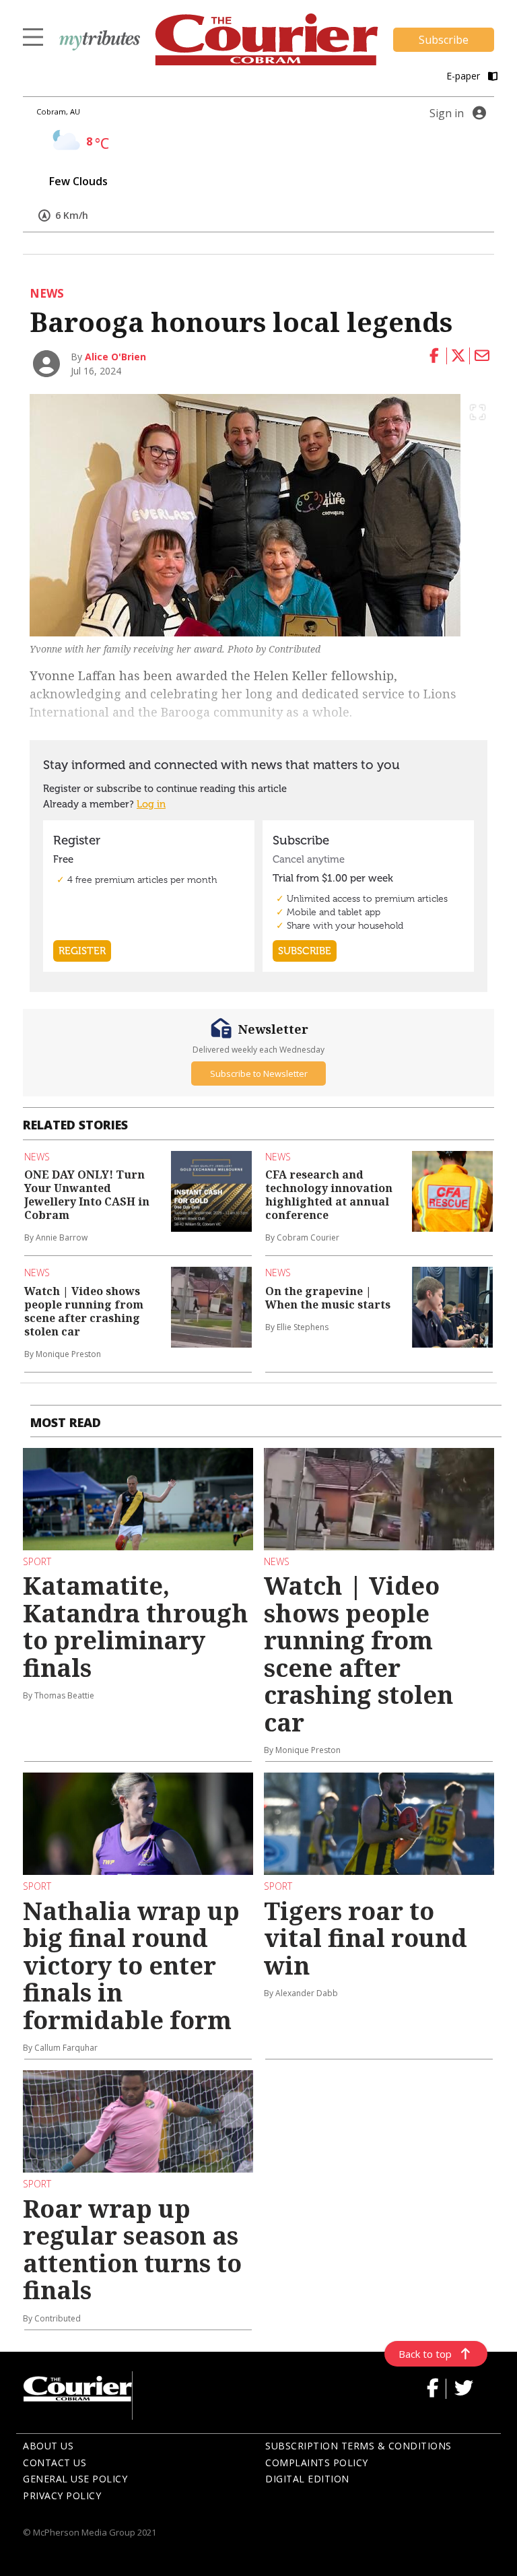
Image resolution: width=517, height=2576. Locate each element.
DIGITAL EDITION (307, 2479)
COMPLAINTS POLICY (317, 2463)
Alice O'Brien (115, 357)
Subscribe (444, 40)
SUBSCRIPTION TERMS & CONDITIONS (358, 2446)
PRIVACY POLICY (62, 2496)
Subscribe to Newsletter (259, 1074)
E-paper (464, 76)
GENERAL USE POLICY (75, 2479)
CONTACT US (55, 2463)
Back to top (425, 2354)
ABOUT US (48, 2446)
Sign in (447, 113)
